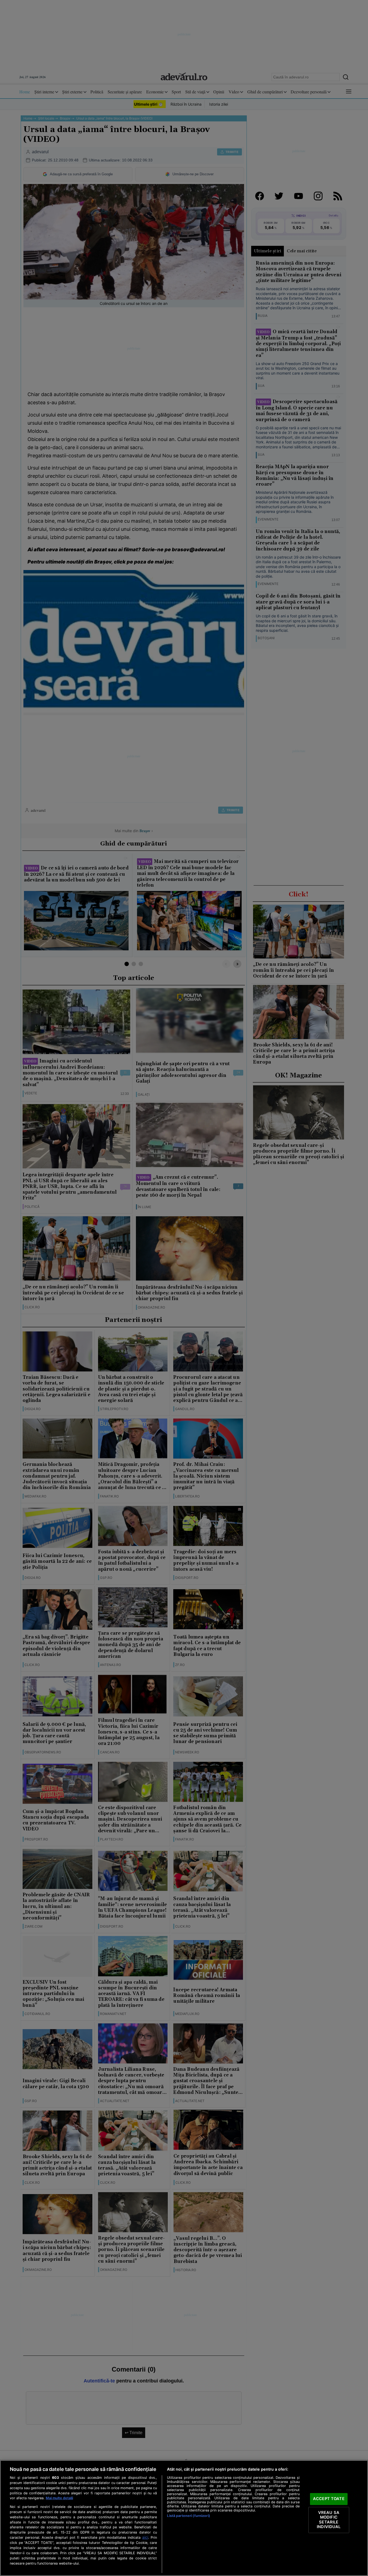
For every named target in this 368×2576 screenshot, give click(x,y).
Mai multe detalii (59, 2498)
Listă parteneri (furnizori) (188, 2516)
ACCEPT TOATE (329, 2499)
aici (145, 2537)
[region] (184, 2518)
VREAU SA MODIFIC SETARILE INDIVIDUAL (329, 2520)
